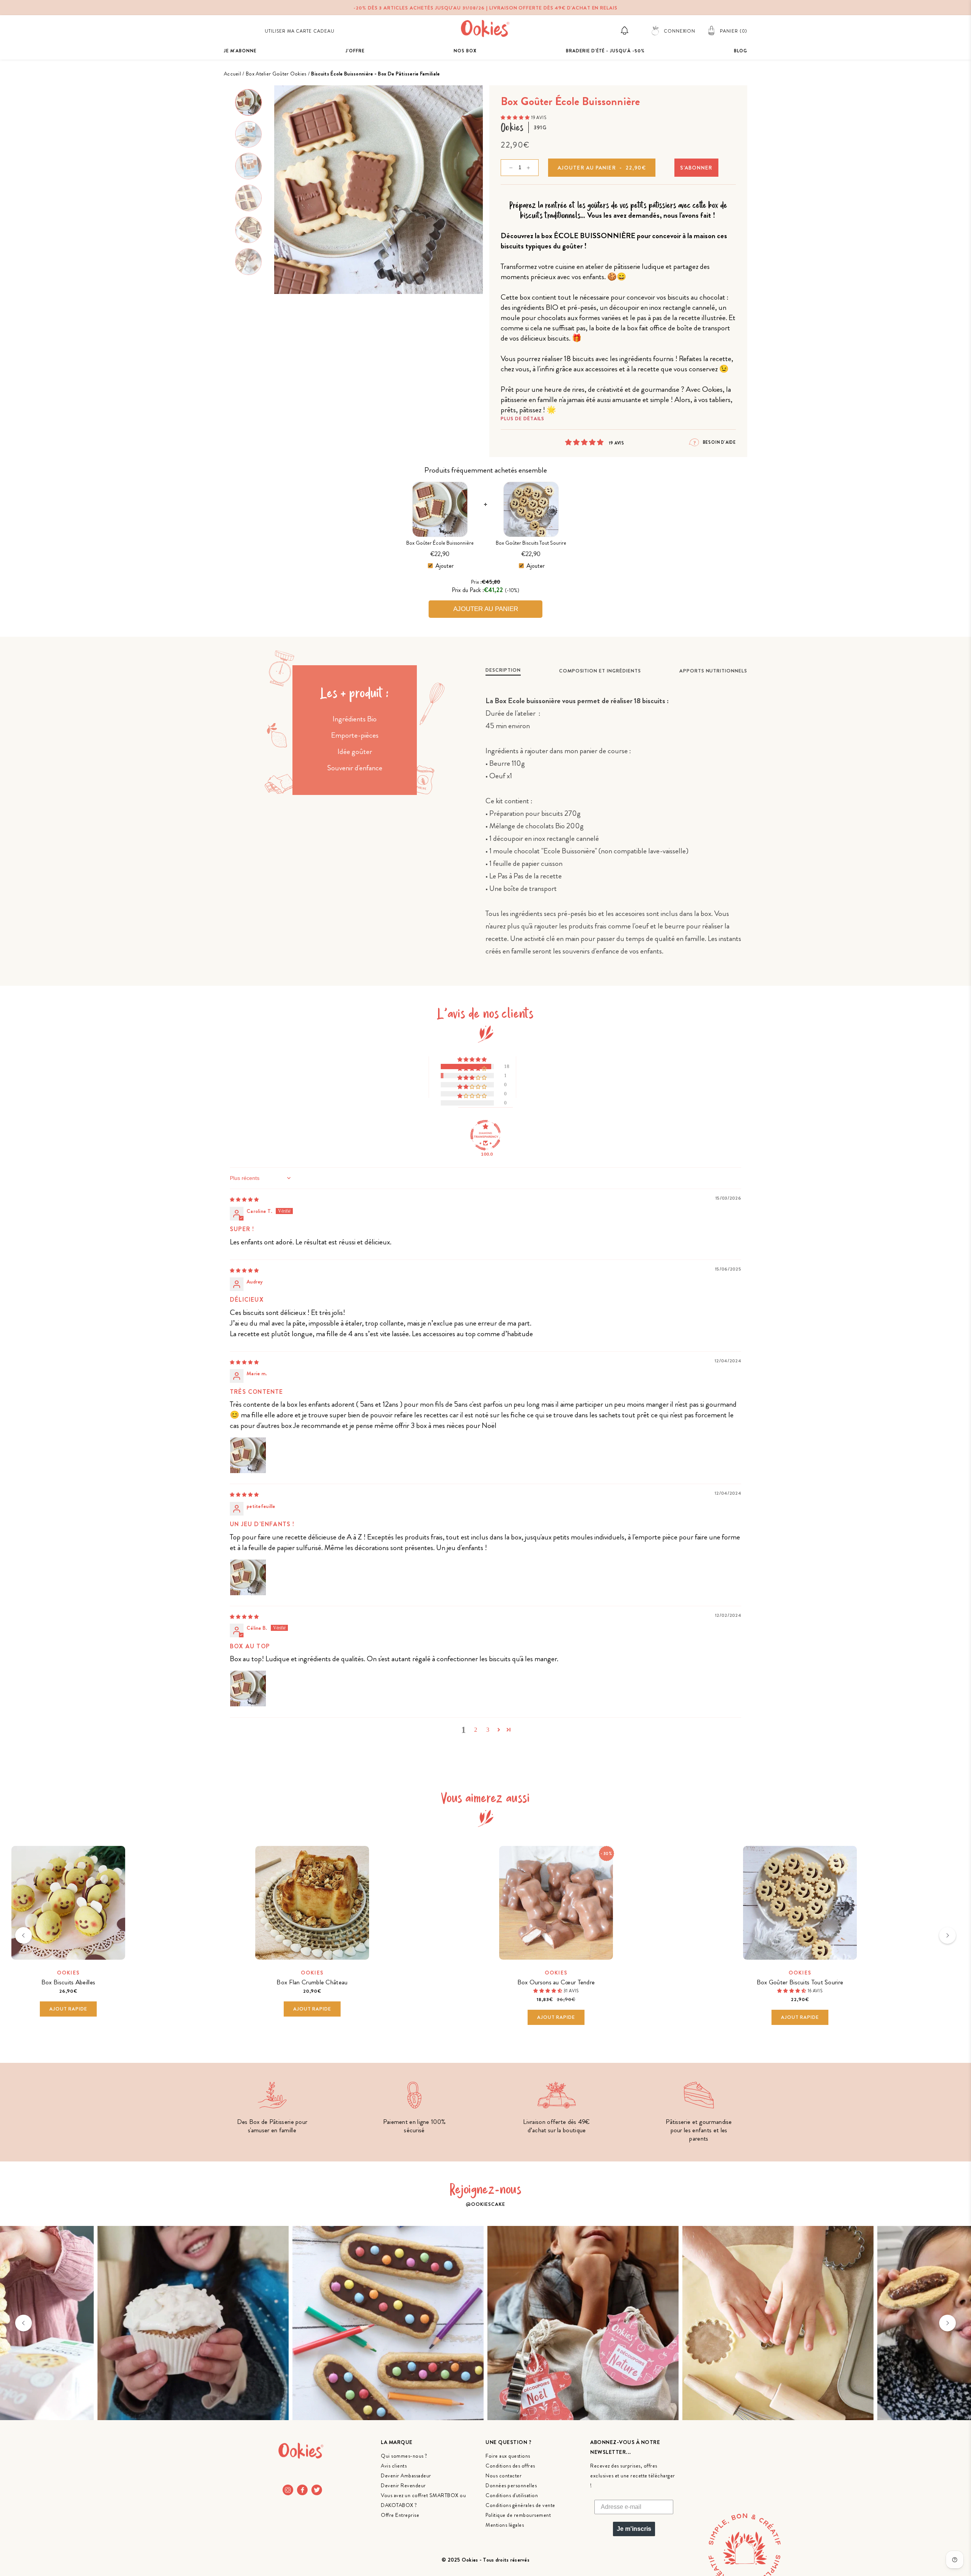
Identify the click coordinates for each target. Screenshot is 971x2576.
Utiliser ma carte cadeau (300, 31)
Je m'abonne (240, 51)
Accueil (232, 74)
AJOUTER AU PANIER (486, 609)
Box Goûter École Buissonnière (440, 543)
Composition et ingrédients (600, 671)
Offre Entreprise (400, 2515)
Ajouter (445, 566)
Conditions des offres (510, 2466)
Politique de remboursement (518, 2515)
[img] (244, 1199)
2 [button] (476, 1730)
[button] (516, 117)
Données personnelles (511, 2485)
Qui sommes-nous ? (404, 2456)
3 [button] (488, 1730)
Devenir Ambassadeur (406, 2475)
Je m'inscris (634, 2529)
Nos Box (465, 51)
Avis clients (394, 2466)
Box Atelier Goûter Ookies (276, 74)
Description (503, 670)
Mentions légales (505, 2525)
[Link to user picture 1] (248, 1455)
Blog (741, 51)
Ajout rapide (68, 2009)
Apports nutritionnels (713, 671)
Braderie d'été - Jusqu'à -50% (605, 51)
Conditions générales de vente (520, 2505)
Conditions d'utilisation (512, 2495)
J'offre (355, 51)
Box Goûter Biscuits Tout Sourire (531, 543)
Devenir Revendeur (403, 2485)
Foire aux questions (508, 2456)
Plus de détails (522, 419)
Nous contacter (504, 2475)
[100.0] (485, 1135)
